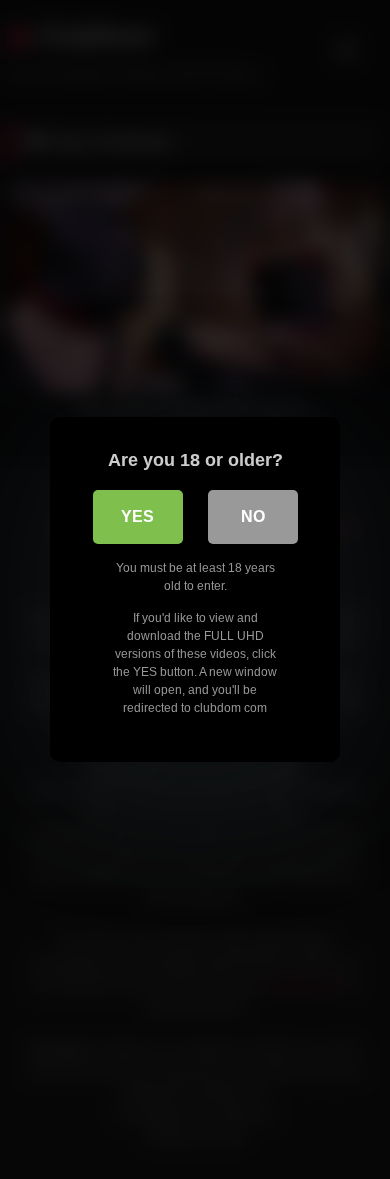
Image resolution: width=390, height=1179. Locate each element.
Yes (137, 516)
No (253, 516)
